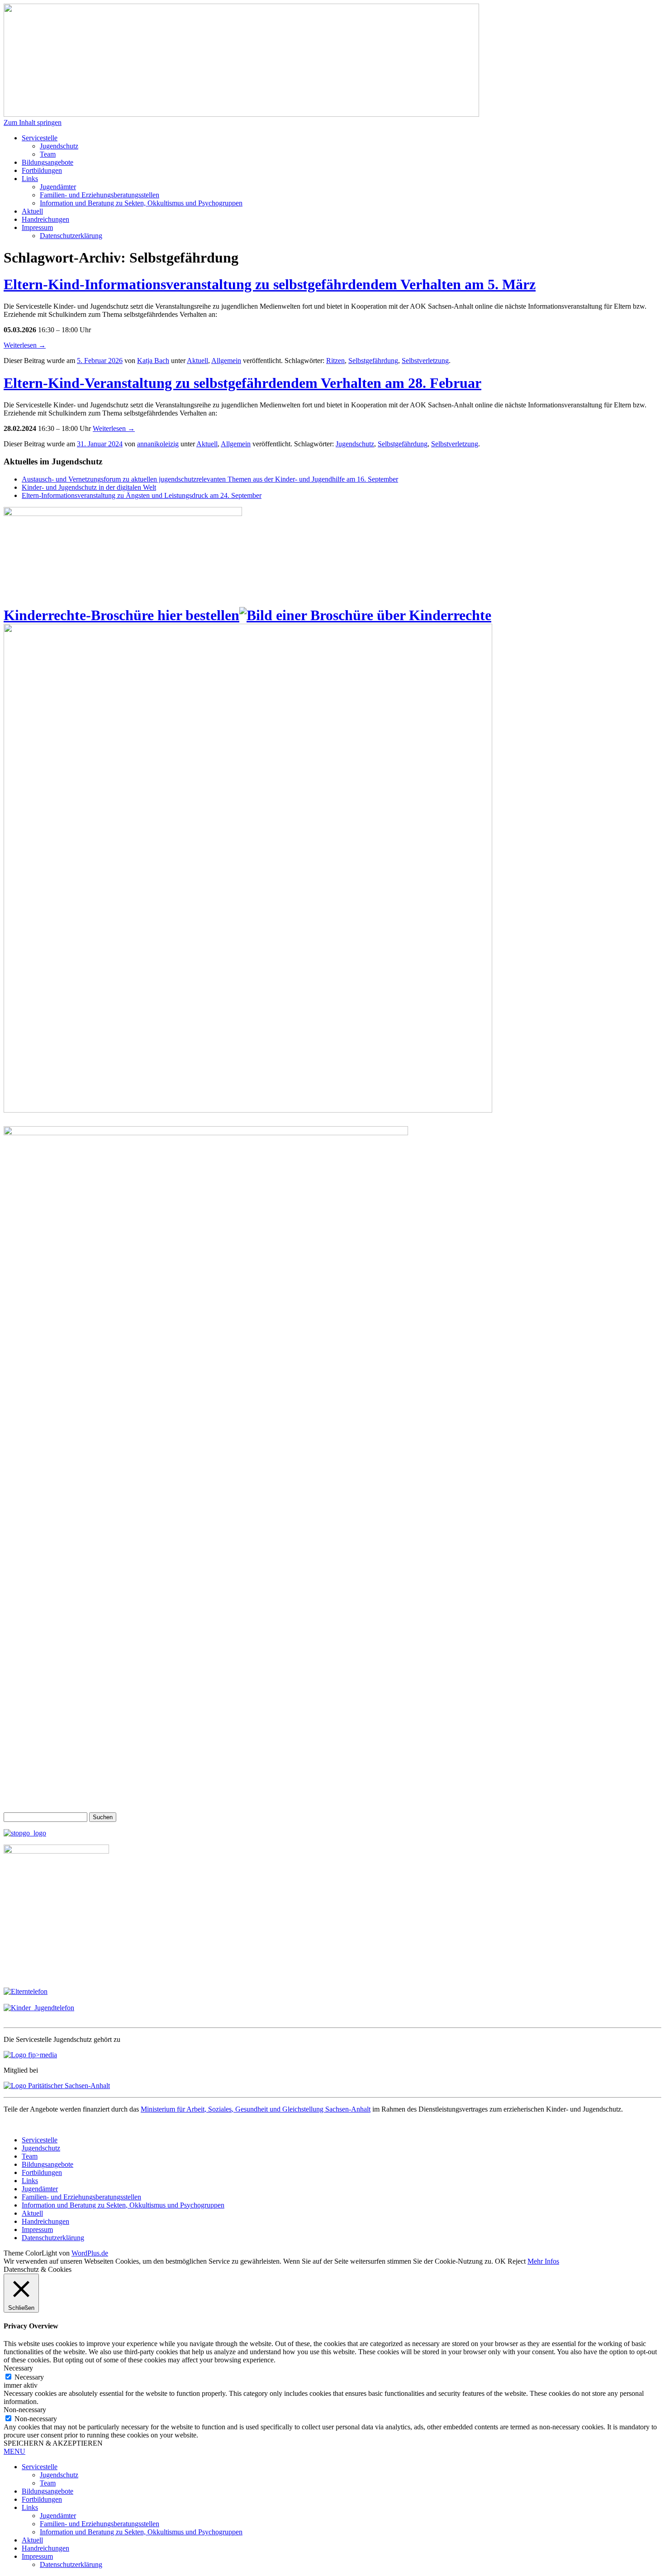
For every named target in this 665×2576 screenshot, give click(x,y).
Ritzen (335, 361)
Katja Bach (153, 361)
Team (48, 154)
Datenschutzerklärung (71, 236)
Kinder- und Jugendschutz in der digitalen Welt (89, 487)
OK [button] (500, 2261)
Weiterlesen (25, 345)
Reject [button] (517, 2261)
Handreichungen (45, 219)
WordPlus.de (90, 2253)
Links (30, 179)
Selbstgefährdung (373, 361)
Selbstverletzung (425, 361)
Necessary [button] (18, 2368)
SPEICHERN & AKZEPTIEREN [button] (53, 2443)
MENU (14, 2451)
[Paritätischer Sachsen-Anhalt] (57, 2086)
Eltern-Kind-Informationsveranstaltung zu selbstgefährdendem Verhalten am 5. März (270, 284)
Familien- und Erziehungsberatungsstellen (100, 195)
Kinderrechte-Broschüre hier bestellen (121, 615)
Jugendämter (58, 187)
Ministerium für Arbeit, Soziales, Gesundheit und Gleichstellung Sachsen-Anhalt (256, 2109)
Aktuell (32, 211)
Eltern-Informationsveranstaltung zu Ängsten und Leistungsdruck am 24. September (142, 495)
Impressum (37, 227)
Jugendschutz (59, 146)
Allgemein (226, 361)
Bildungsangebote (47, 162)
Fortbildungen (42, 170)
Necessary (29, 2377)
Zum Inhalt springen (33, 122)
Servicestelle (40, 138)
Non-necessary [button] (25, 2410)
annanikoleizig (158, 444)
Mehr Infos (543, 2261)
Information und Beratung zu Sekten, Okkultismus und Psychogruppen (141, 203)
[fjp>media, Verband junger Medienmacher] (30, 2055)
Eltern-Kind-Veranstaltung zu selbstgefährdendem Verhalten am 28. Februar (242, 383)
